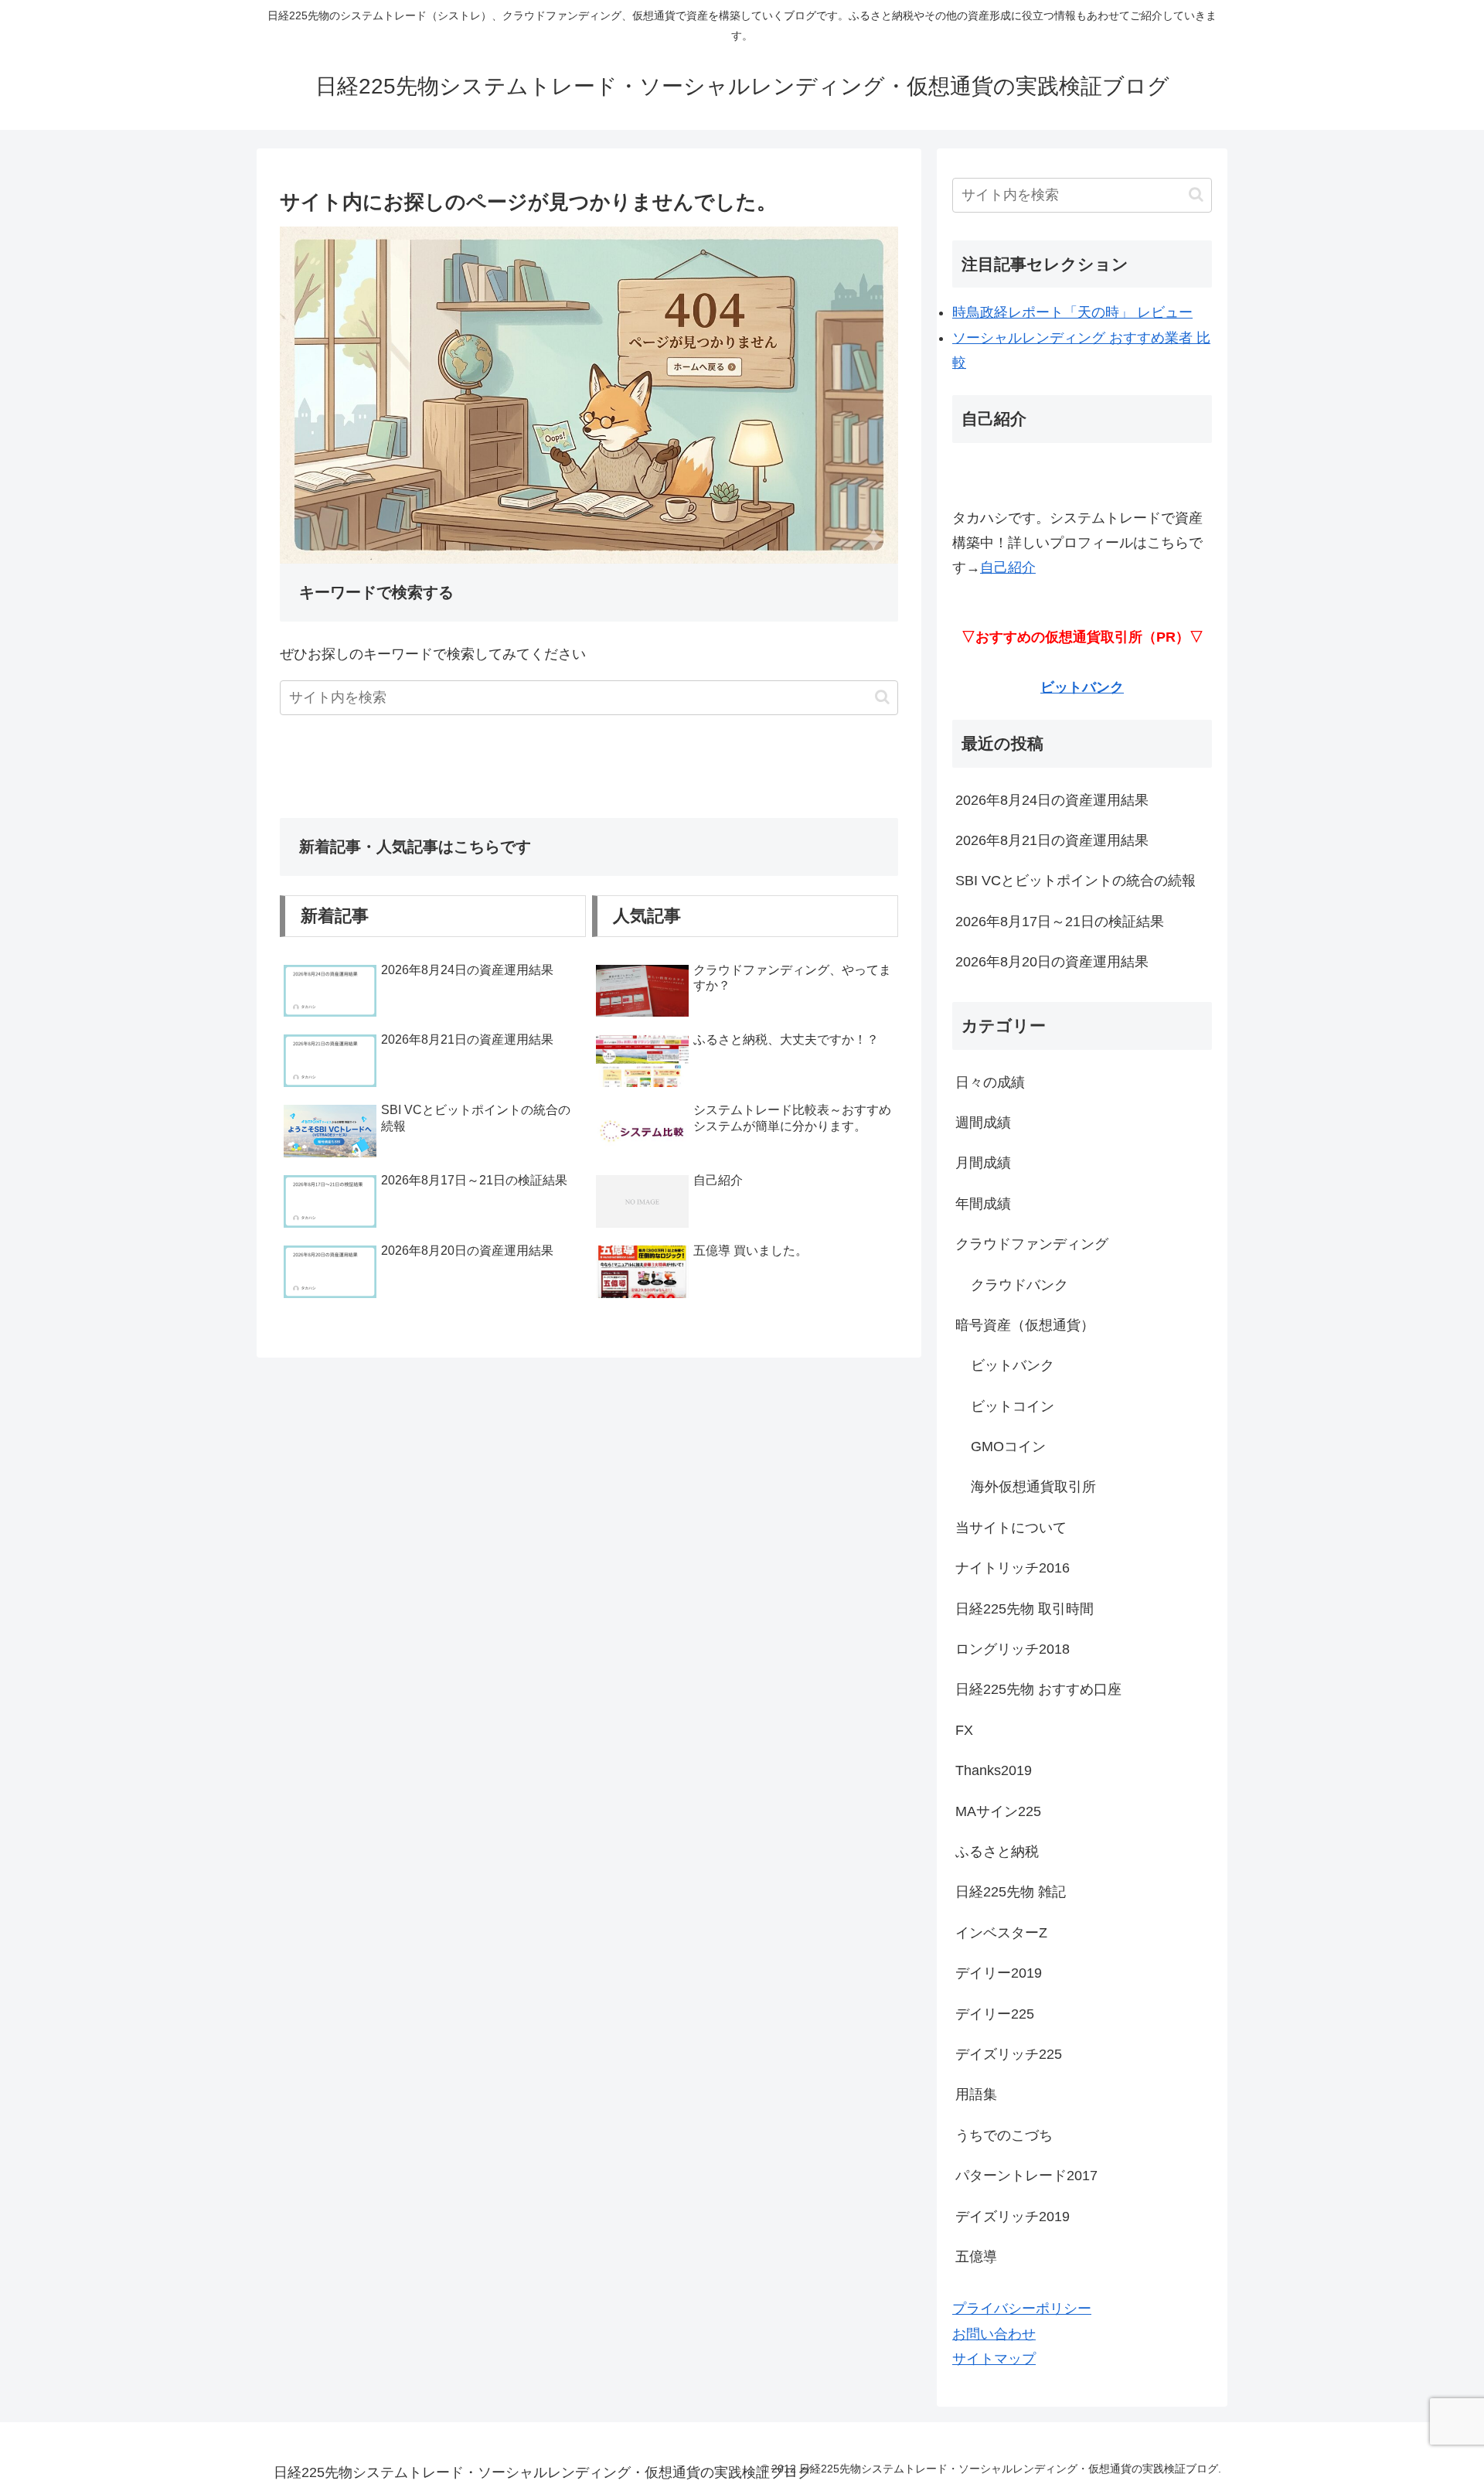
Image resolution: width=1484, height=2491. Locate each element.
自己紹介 (1008, 567)
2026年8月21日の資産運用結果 (1052, 840)
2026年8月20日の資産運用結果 (1052, 962)
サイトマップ (994, 2359)
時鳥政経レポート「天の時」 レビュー (1072, 312)
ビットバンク (1082, 687)
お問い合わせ (994, 2334)
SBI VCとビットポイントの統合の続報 (1076, 881)
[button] (882, 697)
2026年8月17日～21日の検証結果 (1060, 922)
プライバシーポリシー (1022, 2309)
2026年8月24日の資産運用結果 (1052, 800)
